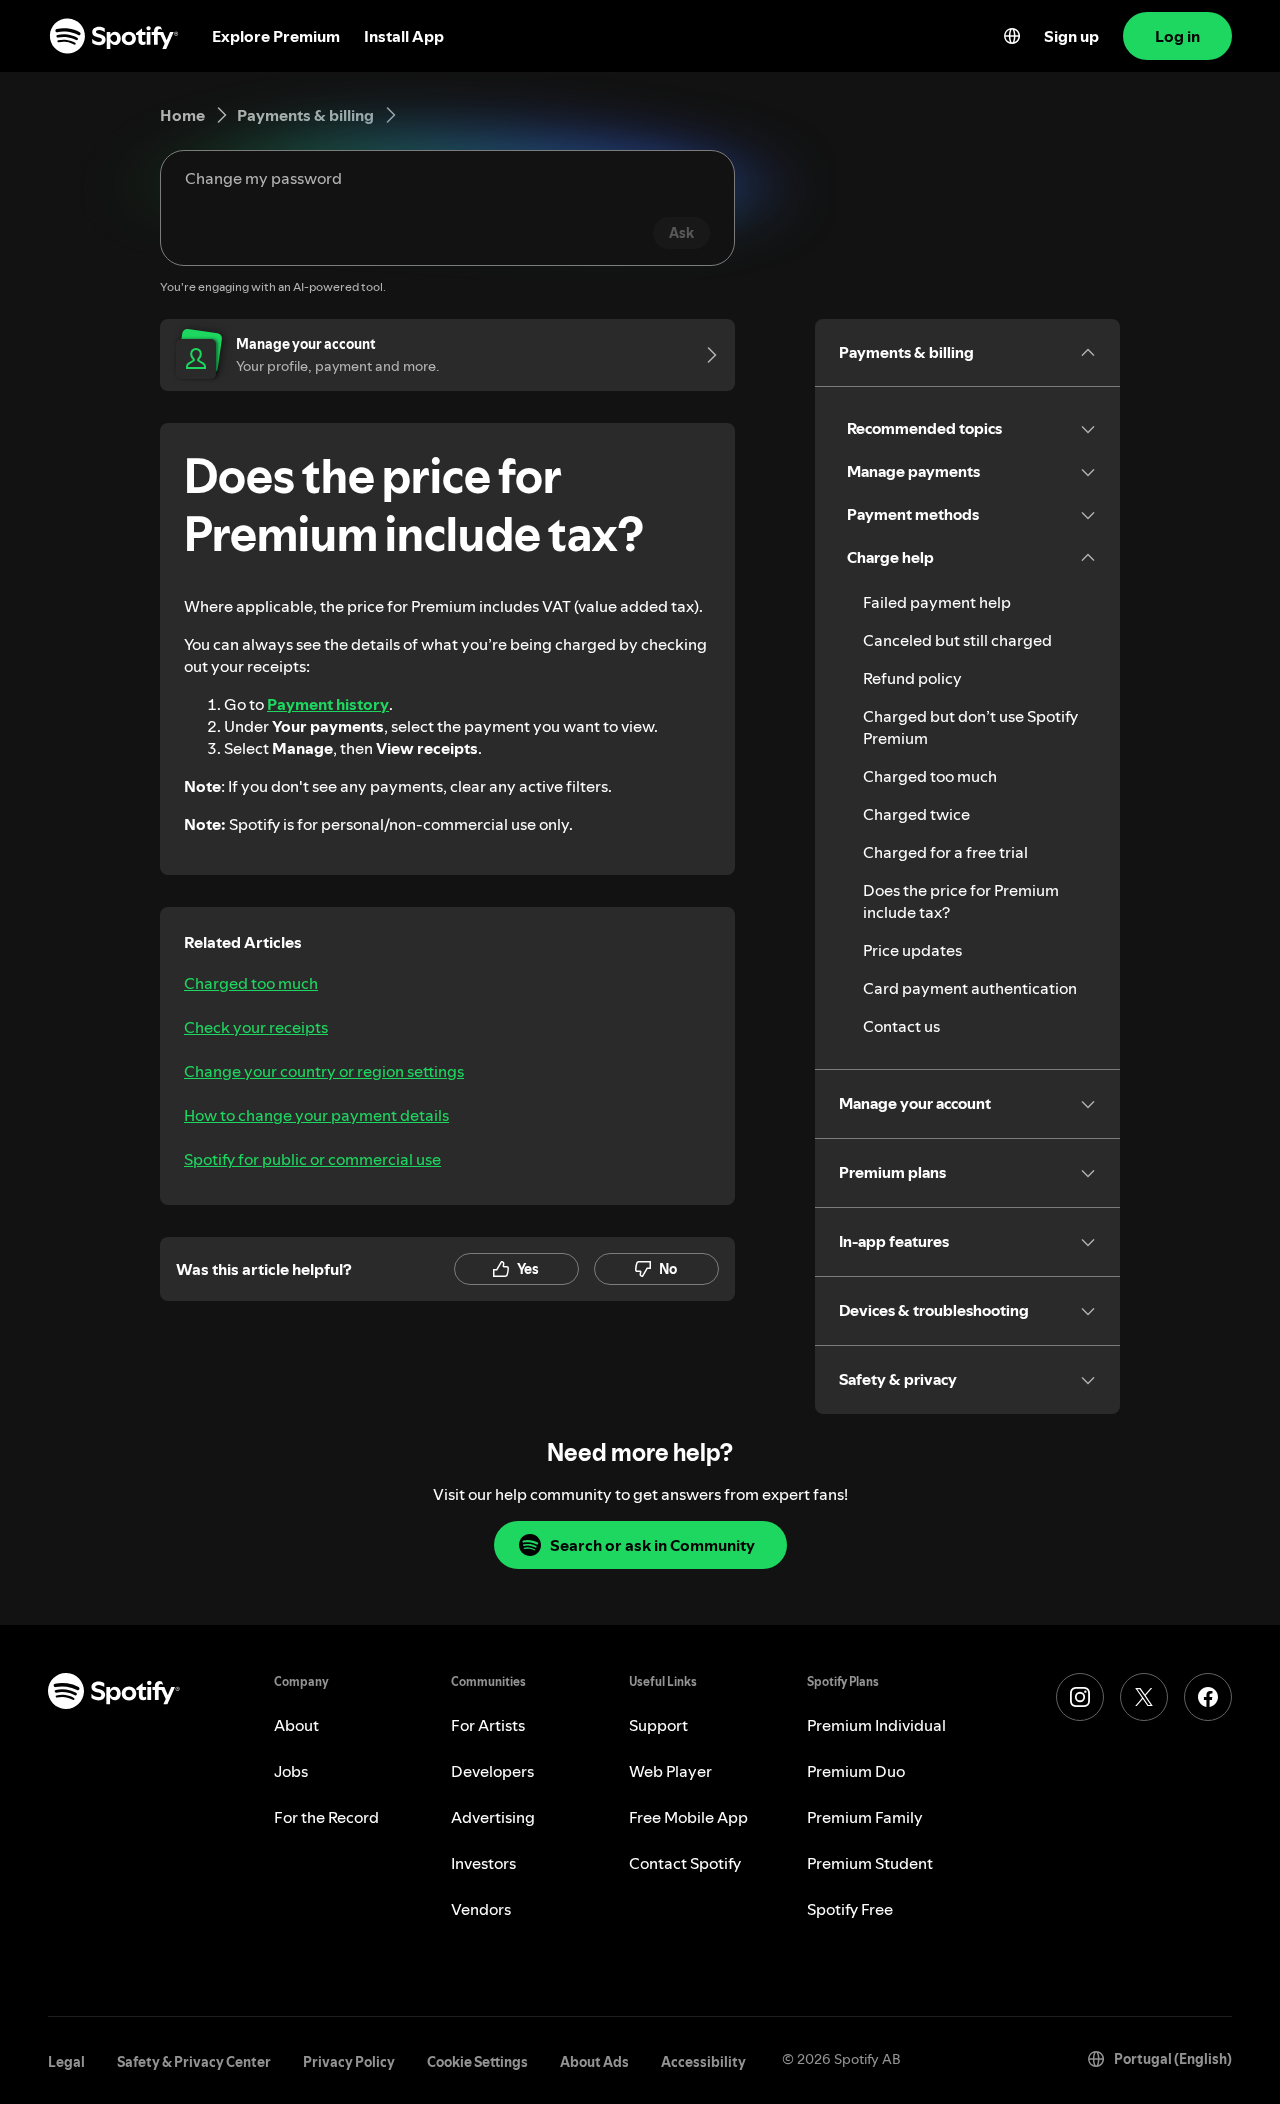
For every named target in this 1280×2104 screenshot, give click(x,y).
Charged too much (251, 983)
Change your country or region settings (324, 1071)
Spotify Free (850, 1909)
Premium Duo (856, 1771)
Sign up (1071, 36)
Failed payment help (937, 602)
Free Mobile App (688, 1817)
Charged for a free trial (945, 852)
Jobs (291, 1771)
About (296, 1725)
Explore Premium (276, 36)
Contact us (901, 1026)
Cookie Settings (477, 2062)
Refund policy (912, 678)
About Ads (594, 2062)
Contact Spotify (685, 1863)
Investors (483, 1863)
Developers (492, 1771)
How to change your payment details (316, 1115)
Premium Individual (876, 1725)
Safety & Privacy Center (194, 2062)
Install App (404, 36)
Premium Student (870, 1863)
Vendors (481, 1909)
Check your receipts (256, 1027)
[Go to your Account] (705, 355)
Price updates (912, 950)
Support (658, 1725)
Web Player (670, 1771)
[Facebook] (1208, 1697)
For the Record (326, 1817)
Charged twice (916, 814)
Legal (66, 2062)
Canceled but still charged (957, 640)
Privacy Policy (349, 2062)
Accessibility (703, 2062)
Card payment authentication (970, 988)
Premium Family (865, 1817)
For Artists (488, 1725)
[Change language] (1012, 36)
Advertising (493, 1817)
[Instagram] (1080, 1697)
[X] (1144, 1697)
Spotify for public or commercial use (312, 1159)
